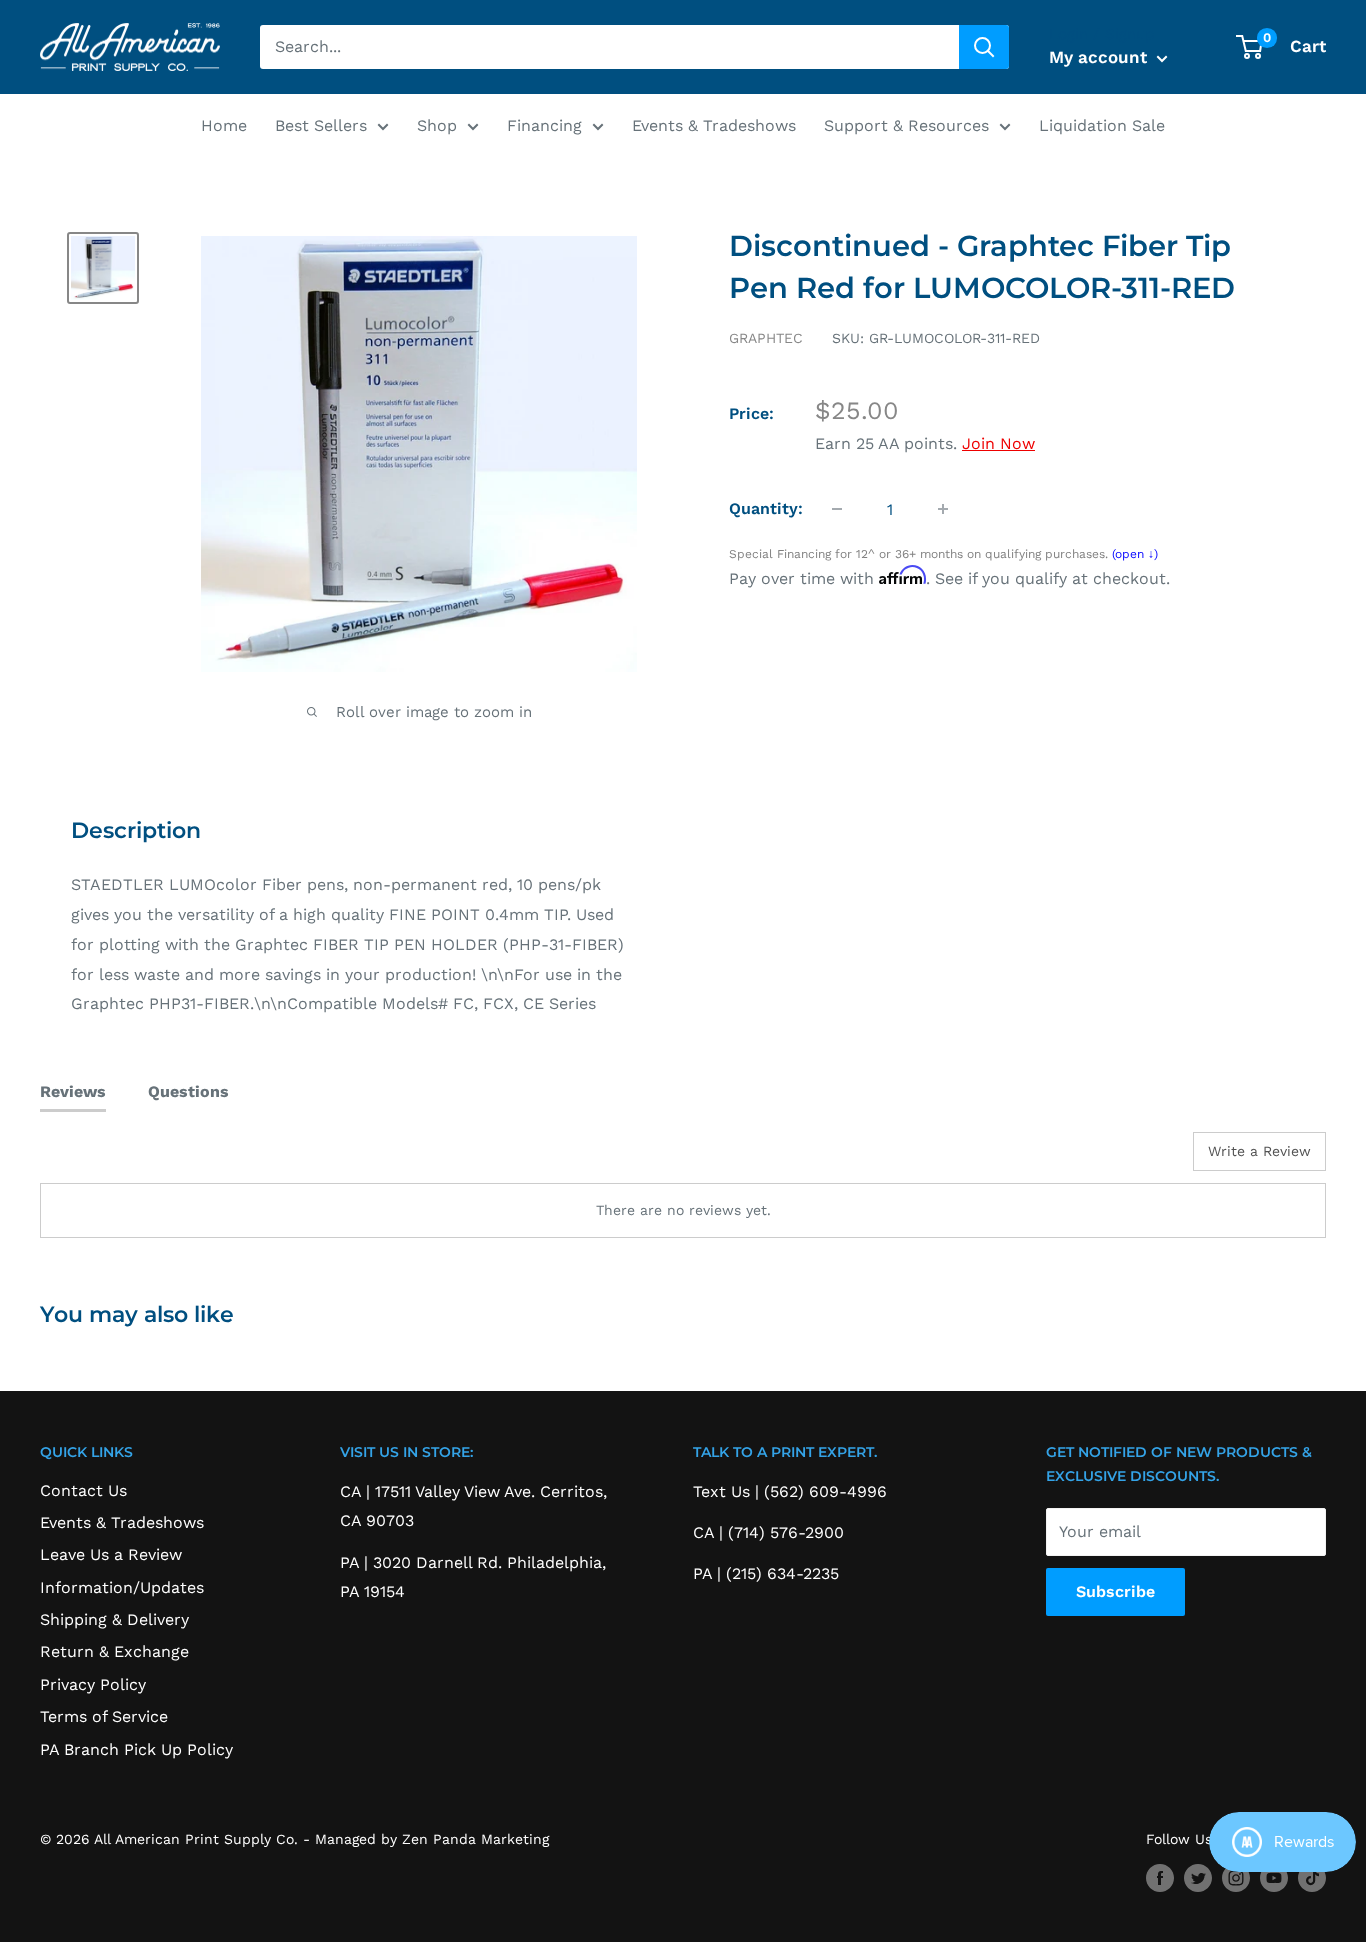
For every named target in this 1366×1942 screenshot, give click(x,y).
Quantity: (766, 508)
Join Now (998, 443)
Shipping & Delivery (114, 1619)
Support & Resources (906, 125)
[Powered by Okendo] (130, 1159)
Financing (544, 125)
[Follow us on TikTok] (1312, 1877)
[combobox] (609, 47)
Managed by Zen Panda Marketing (432, 1839)
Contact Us (83, 1490)
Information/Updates (122, 1587)
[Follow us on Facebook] (1160, 1877)
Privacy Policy (93, 1684)
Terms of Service (104, 1716)
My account (1100, 57)
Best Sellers (321, 125)
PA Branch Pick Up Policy (136, 1749)
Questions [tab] (188, 1091)
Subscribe (1115, 1591)
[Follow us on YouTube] (1274, 1877)
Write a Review (1259, 1151)
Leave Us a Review (111, 1554)
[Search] (984, 47)
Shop (437, 125)
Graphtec (766, 338)
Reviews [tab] (73, 1091)
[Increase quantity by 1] (943, 509)
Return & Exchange (114, 1651)
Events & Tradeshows (714, 125)
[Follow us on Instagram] (1236, 1877)
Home (224, 125)
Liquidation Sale (1102, 125)
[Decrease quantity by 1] (837, 509)
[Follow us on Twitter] (1198, 1877)
